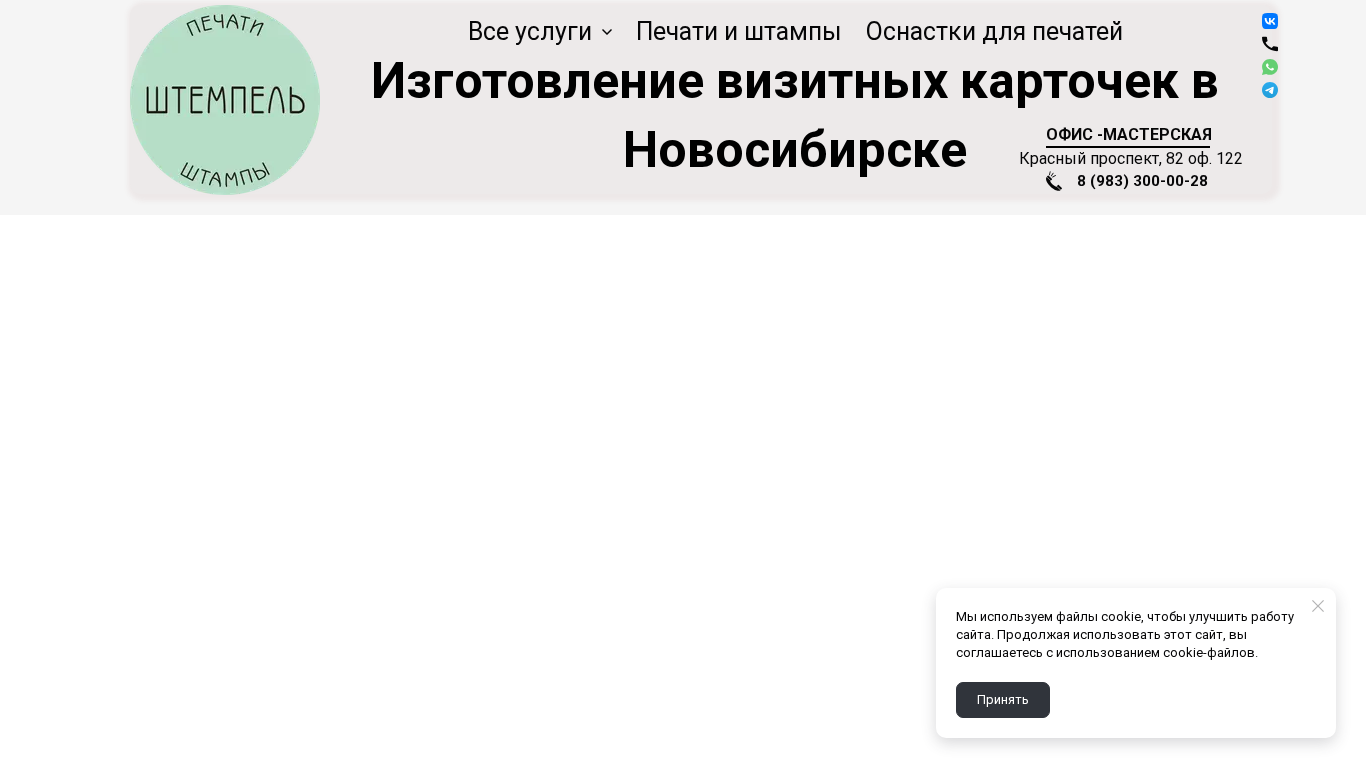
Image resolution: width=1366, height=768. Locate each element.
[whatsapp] (1270, 67)
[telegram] (1270, 90)
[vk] (1270, 21)
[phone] (1270, 44)
